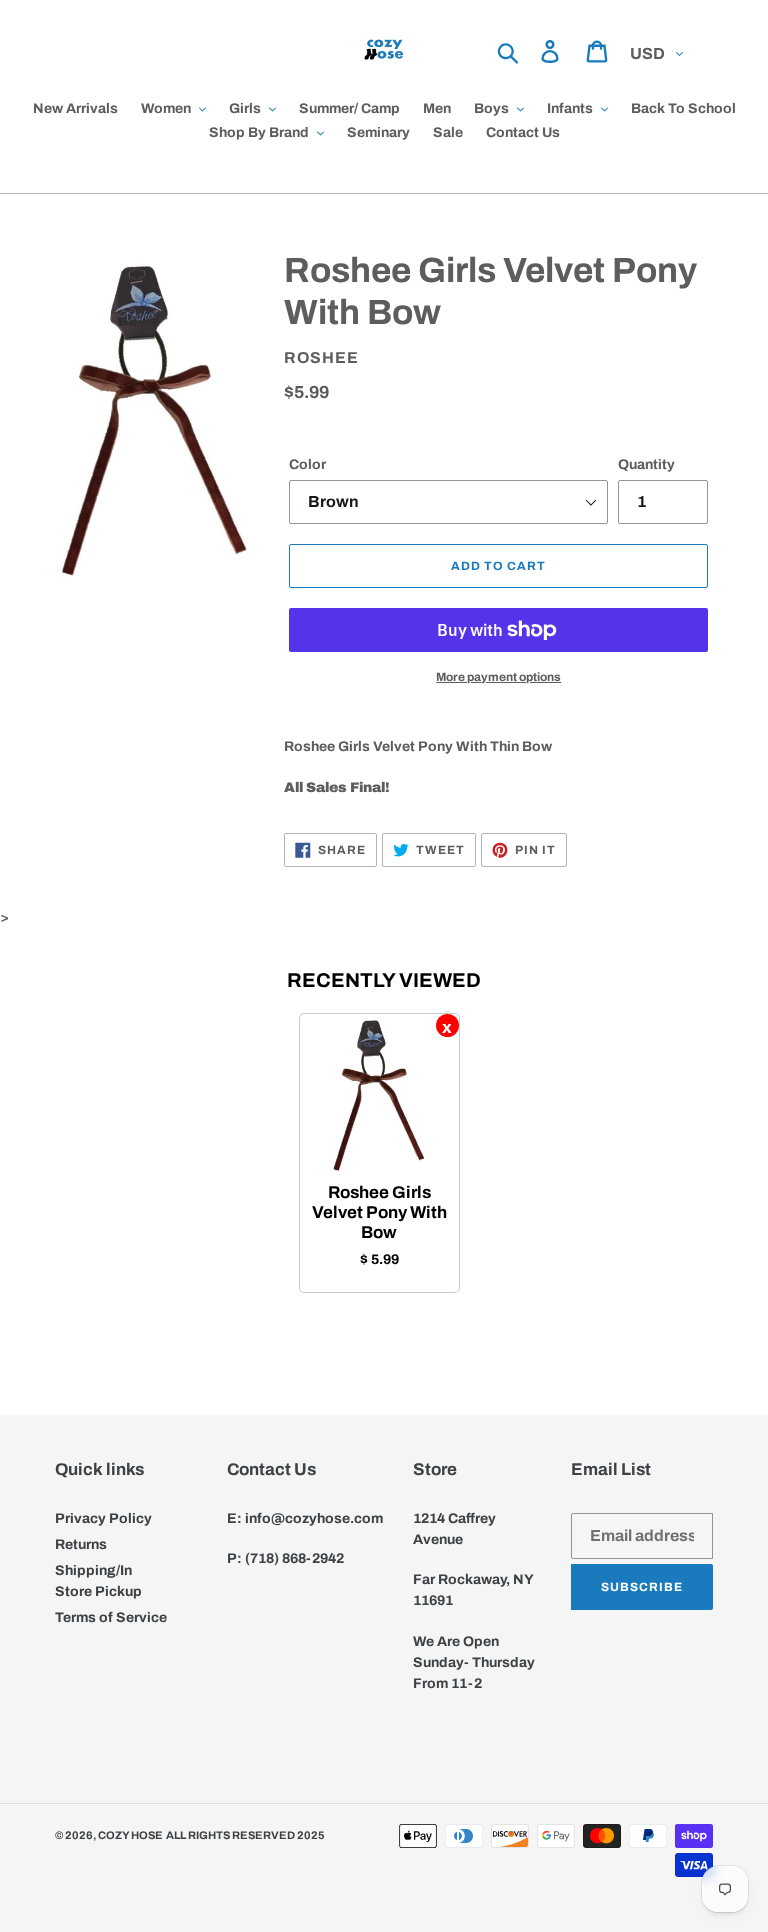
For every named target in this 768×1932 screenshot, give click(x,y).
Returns (81, 1544)
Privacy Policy (103, 1518)
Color (307, 464)
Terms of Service (111, 1617)
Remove (447, 1025)
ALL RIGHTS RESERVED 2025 (245, 1835)
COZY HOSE (130, 1835)
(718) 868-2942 (294, 1558)
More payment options (498, 677)
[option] (379, 1153)
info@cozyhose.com (314, 1518)
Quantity (646, 464)
